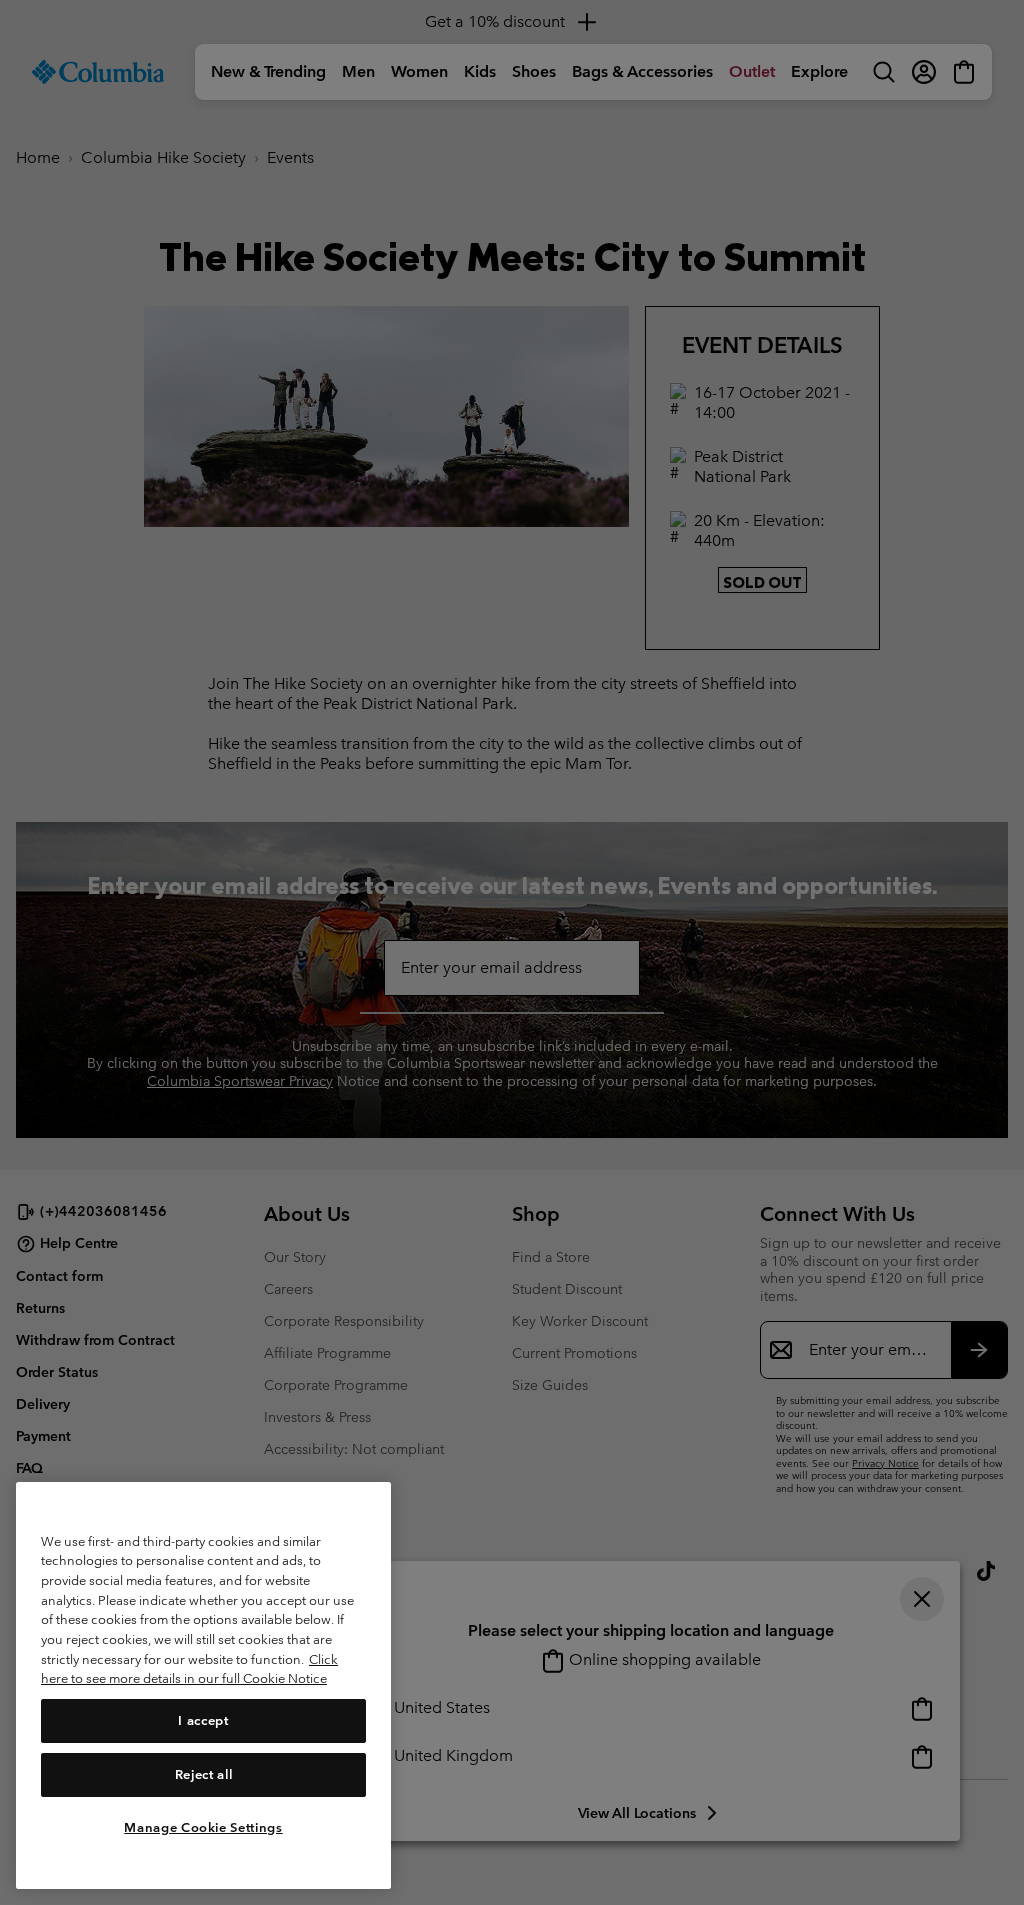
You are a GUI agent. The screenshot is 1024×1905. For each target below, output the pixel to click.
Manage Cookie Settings (203, 1827)
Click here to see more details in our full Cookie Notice (189, 1669)
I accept (203, 1720)
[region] (203, 1685)
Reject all (204, 1774)
